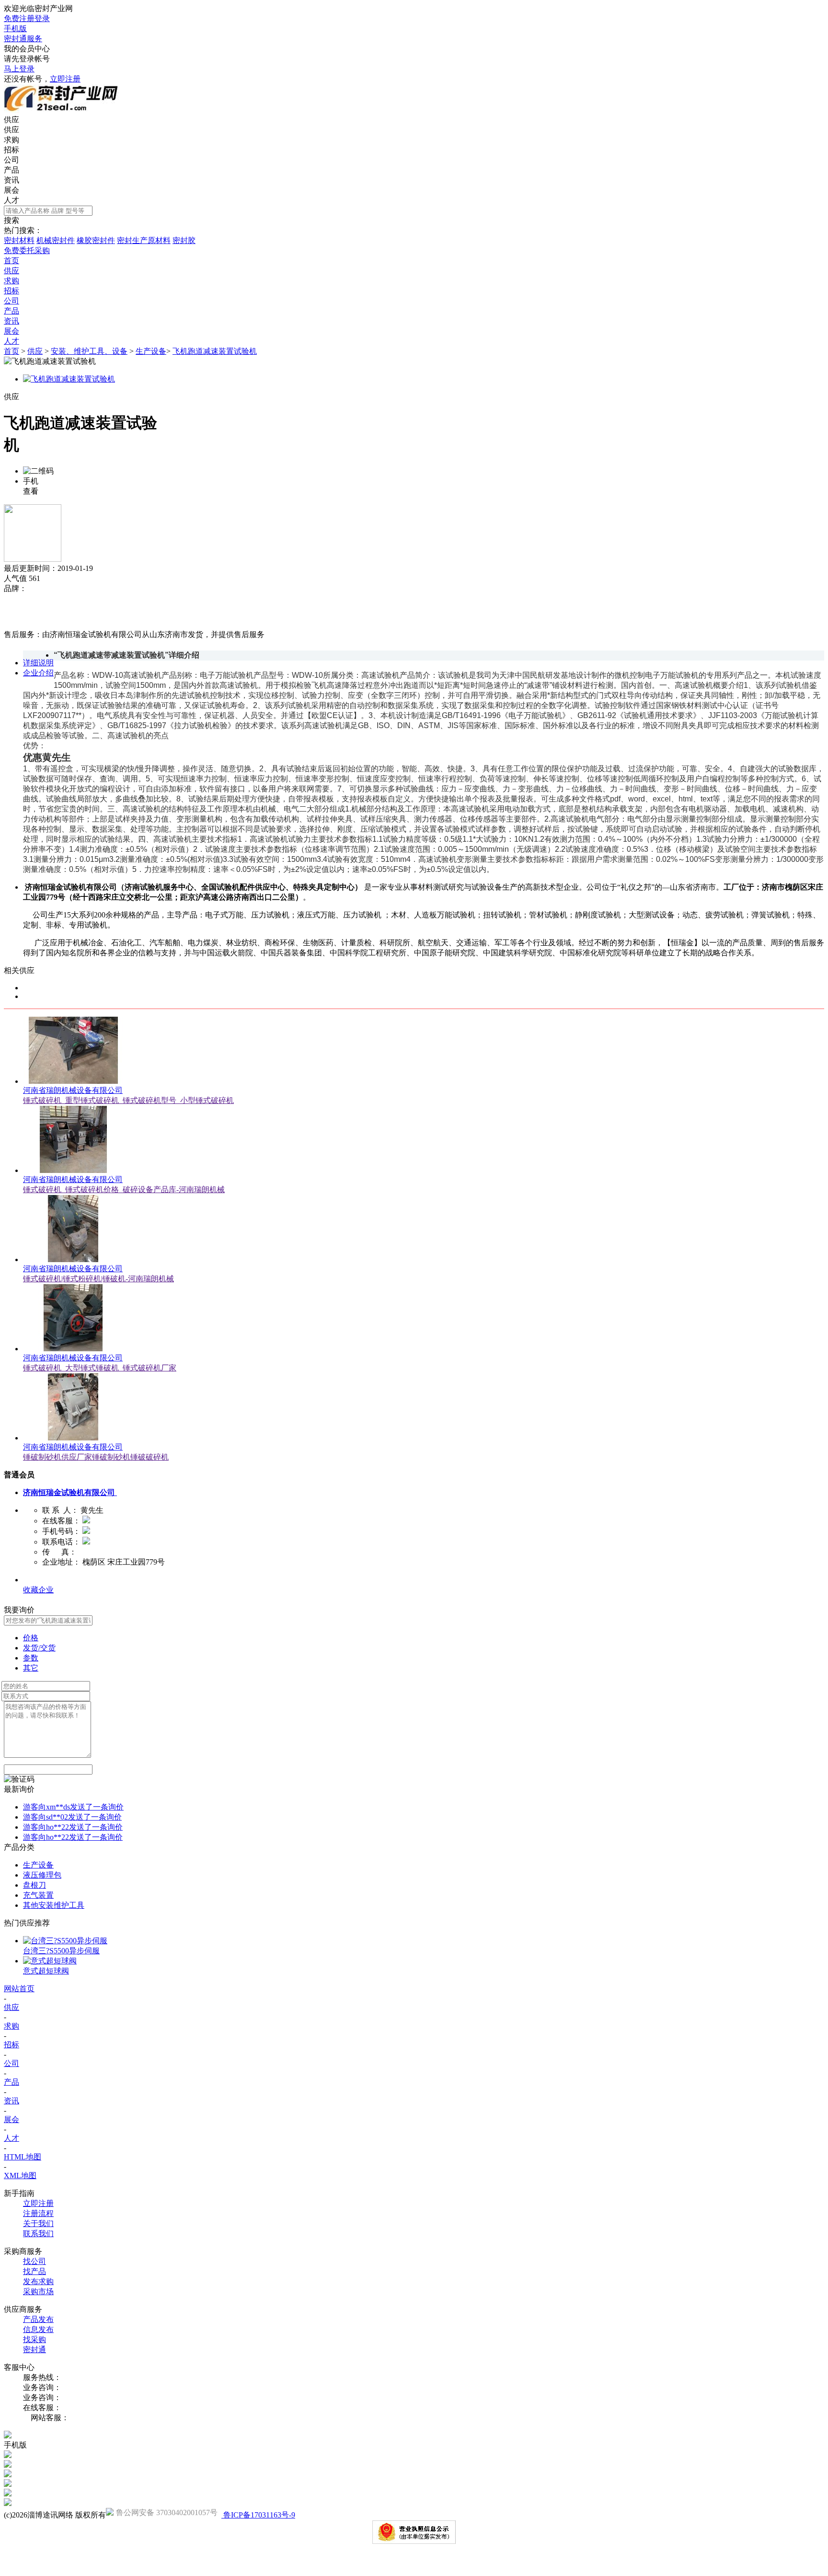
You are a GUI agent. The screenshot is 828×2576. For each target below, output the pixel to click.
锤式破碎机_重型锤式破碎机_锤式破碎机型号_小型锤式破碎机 (128, 1100)
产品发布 (38, 2319)
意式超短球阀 (46, 1971)
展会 (11, 190)
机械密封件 (56, 240)
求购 (11, 140)
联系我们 (38, 2234)
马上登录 (19, 69)
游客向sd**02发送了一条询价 (72, 1817)
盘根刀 (34, 1885)
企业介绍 (38, 673)
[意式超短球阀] (50, 1961)
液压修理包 (42, 1875)
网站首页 (19, 1989)
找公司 (34, 2261)
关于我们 (38, 2223)
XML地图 (20, 2176)
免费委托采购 (27, 250)
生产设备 (151, 351)
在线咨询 (19, 624)
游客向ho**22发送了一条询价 (73, 1827)
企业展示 (38, 1580)
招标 (11, 150)
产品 (11, 170)
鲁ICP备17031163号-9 (258, 2515)
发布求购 (38, 2281)
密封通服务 (23, 39)
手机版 (15, 29)
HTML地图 (23, 2157)
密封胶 (184, 240)
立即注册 (65, 79)
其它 (31, 1668)
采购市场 (38, 2292)
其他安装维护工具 (54, 1905)
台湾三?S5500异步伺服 (61, 1951)
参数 (31, 1658)
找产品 (34, 2271)
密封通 (34, 2350)
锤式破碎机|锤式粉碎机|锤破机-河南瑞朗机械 (98, 1279)
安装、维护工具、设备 (89, 351)
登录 (42, 18)
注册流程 (38, 2213)
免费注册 (19, 18)
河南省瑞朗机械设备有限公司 (73, 1090)
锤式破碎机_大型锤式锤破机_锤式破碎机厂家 (100, 1368)
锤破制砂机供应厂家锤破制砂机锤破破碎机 (96, 1457)
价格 (31, 1638)
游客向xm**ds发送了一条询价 (73, 1807)
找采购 (34, 2339)
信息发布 (38, 2329)
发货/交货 (39, 1648)
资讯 (11, 180)
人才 (11, 200)
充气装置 (38, 1895)
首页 (11, 351)
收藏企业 (38, 1590)
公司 (11, 160)
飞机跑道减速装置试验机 (215, 351)
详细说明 (38, 663)
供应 (11, 130)
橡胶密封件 (96, 240)
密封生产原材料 (144, 240)
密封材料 (19, 240)
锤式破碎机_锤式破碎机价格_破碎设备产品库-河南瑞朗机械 (124, 1189)
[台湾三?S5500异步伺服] (65, 1941)
